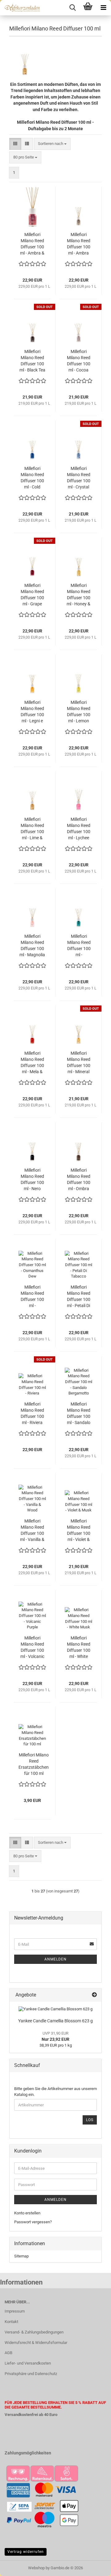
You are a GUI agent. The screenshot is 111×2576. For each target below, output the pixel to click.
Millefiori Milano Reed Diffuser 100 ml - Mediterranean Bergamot (79, 946)
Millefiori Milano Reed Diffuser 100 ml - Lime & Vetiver (32, 829)
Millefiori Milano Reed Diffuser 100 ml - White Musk (79, 1647)
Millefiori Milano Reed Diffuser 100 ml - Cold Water (32, 478)
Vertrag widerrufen (26, 2552)
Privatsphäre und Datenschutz (31, 2374)
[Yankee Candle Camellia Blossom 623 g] (55, 2009)
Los (90, 2120)
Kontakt (11, 2322)
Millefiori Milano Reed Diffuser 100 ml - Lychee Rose (79, 829)
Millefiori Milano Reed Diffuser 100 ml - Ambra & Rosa (32, 244)
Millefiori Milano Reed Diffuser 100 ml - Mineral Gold (79, 1063)
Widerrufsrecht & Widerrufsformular (36, 2343)
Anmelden (55, 1959)
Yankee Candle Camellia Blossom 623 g (55, 2021)
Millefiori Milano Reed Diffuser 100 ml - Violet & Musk (79, 1531)
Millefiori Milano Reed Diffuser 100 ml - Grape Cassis (32, 595)
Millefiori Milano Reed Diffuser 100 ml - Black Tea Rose (32, 361)
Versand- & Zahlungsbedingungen (34, 2332)
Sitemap (21, 2256)
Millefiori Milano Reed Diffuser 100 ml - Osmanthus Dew (32, 1297)
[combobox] (52, 144)
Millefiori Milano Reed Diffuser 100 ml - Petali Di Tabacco (79, 1297)
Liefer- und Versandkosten (28, 2363)
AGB (8, 2353)
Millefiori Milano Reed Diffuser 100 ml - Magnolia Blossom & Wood (32, 946)
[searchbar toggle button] (72, 8)
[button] (15, 144)
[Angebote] (94, 1995)
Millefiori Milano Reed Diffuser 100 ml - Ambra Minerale (79, 244)
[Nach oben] (94, 2567)
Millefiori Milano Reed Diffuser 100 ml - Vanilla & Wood (32, 1531)
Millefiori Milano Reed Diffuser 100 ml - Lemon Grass (79, 712)
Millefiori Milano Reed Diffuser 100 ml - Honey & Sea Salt (78, 595)
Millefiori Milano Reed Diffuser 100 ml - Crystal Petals (79, 478)
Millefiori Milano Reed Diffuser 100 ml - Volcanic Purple (32, 1647)
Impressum (15, 2311)
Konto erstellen (27, 2213)
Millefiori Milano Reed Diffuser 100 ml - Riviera (32, 1413)
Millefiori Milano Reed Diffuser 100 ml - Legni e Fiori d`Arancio (32, 712)
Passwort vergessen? (33, 2222)
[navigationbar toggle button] (103, 8)
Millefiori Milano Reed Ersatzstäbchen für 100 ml (34, 1764)
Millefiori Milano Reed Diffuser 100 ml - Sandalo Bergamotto (79, 1414)
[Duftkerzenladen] (20, 8)
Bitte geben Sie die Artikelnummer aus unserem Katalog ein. (55, 2092)
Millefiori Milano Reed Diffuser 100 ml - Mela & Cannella (32, 1063)
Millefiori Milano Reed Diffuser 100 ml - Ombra (79, 1179)
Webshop (36, 2568)
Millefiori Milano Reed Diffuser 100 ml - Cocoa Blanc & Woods (79, 361)
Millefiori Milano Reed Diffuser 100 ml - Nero (32, 1179)
